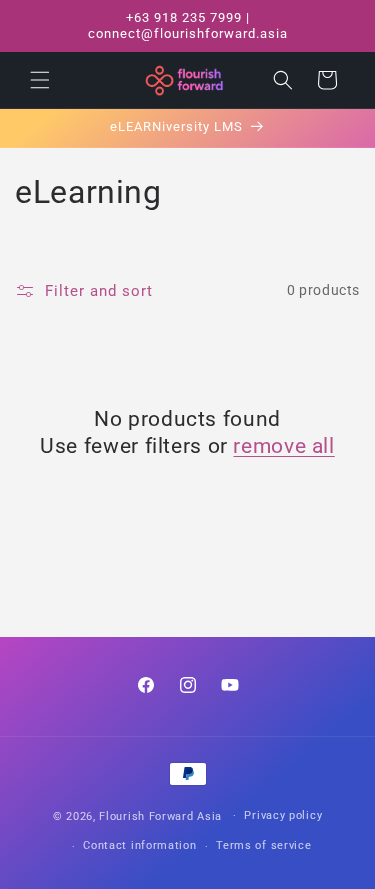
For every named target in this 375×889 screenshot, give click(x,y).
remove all (283, 446)
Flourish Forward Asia (160, 815)
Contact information (139, 845)
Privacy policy (283, 815)
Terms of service (263, 845)
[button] (40, 80)
